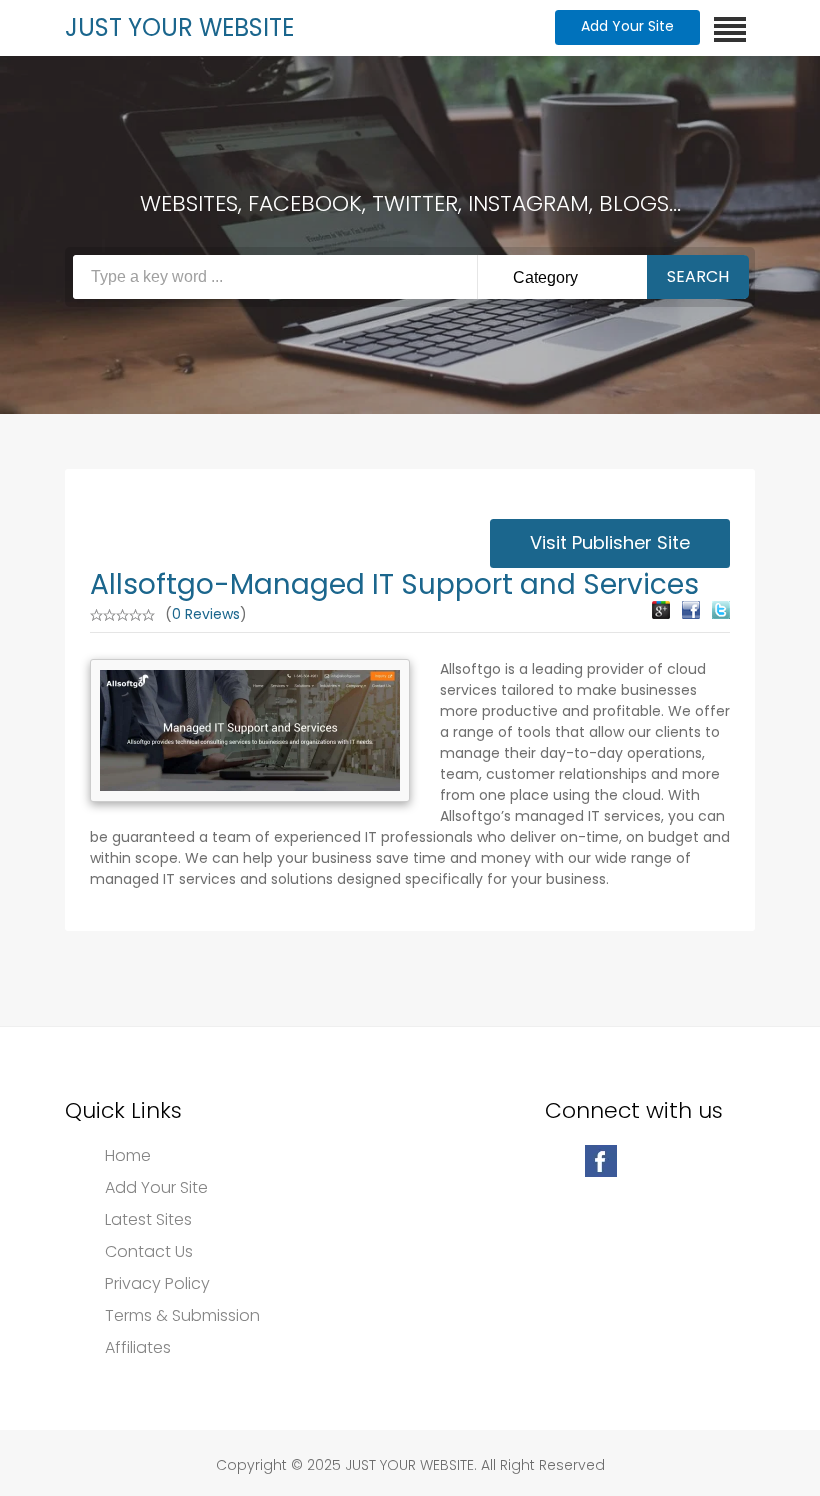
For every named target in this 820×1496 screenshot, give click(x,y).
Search (698, 276)
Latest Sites (148, 1220)
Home (128, 1156)
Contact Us (149, 1252)
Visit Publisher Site (610, 542)
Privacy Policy (157, 1284)
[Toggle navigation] (730, 29)
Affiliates (138, 1348)
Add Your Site (627, 26)
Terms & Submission (182, 1316)
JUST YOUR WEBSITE (179, 27)
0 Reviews (206, 614)
